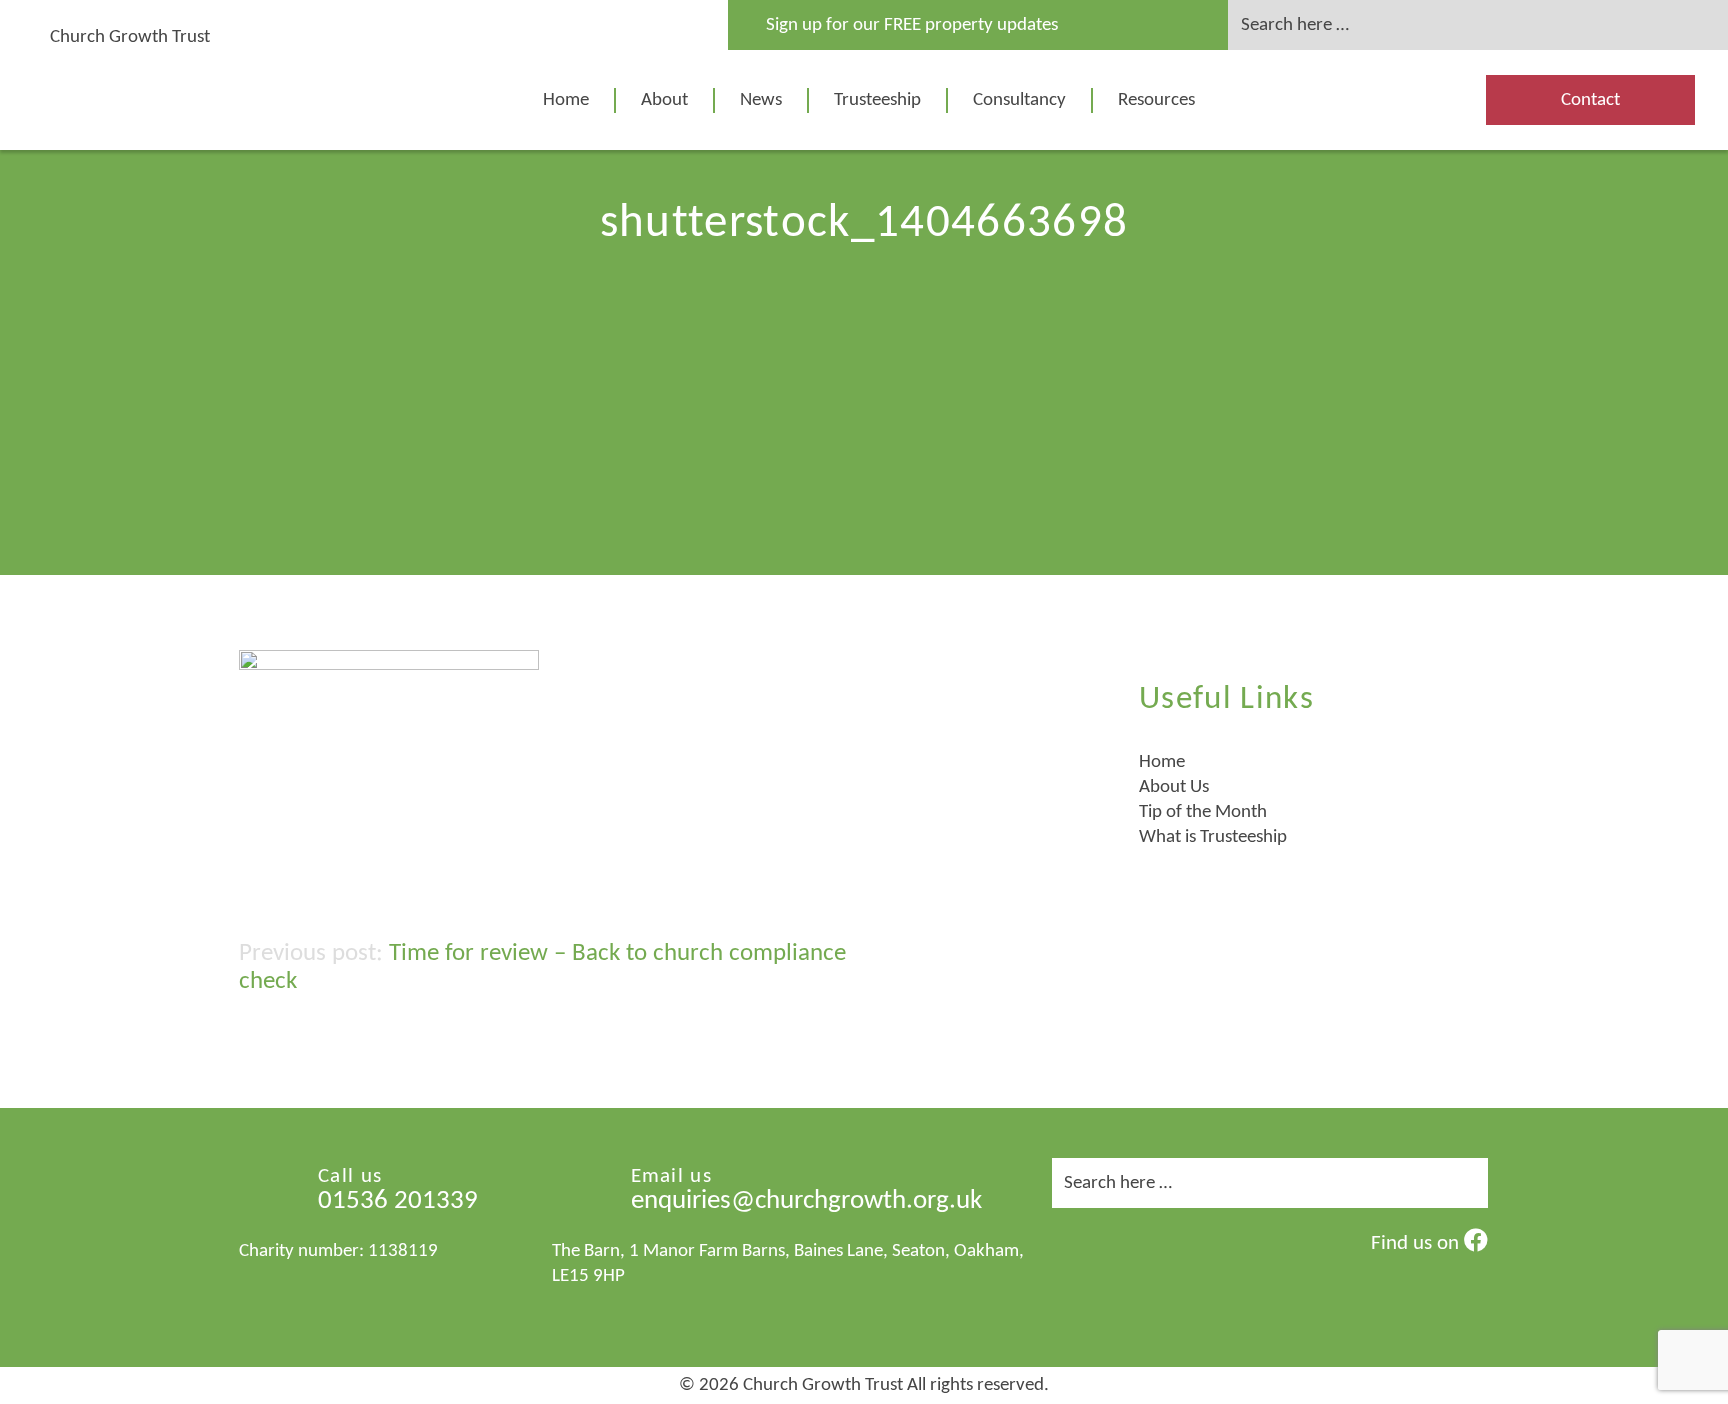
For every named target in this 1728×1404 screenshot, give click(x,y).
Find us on (1417, 1243)
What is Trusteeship (1213, 837)
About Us (1174, 787)
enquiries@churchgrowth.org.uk (806, 1201)
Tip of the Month (1203, 812)
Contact (1590, 100)
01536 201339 (398, 1201)
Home (566, 100)
